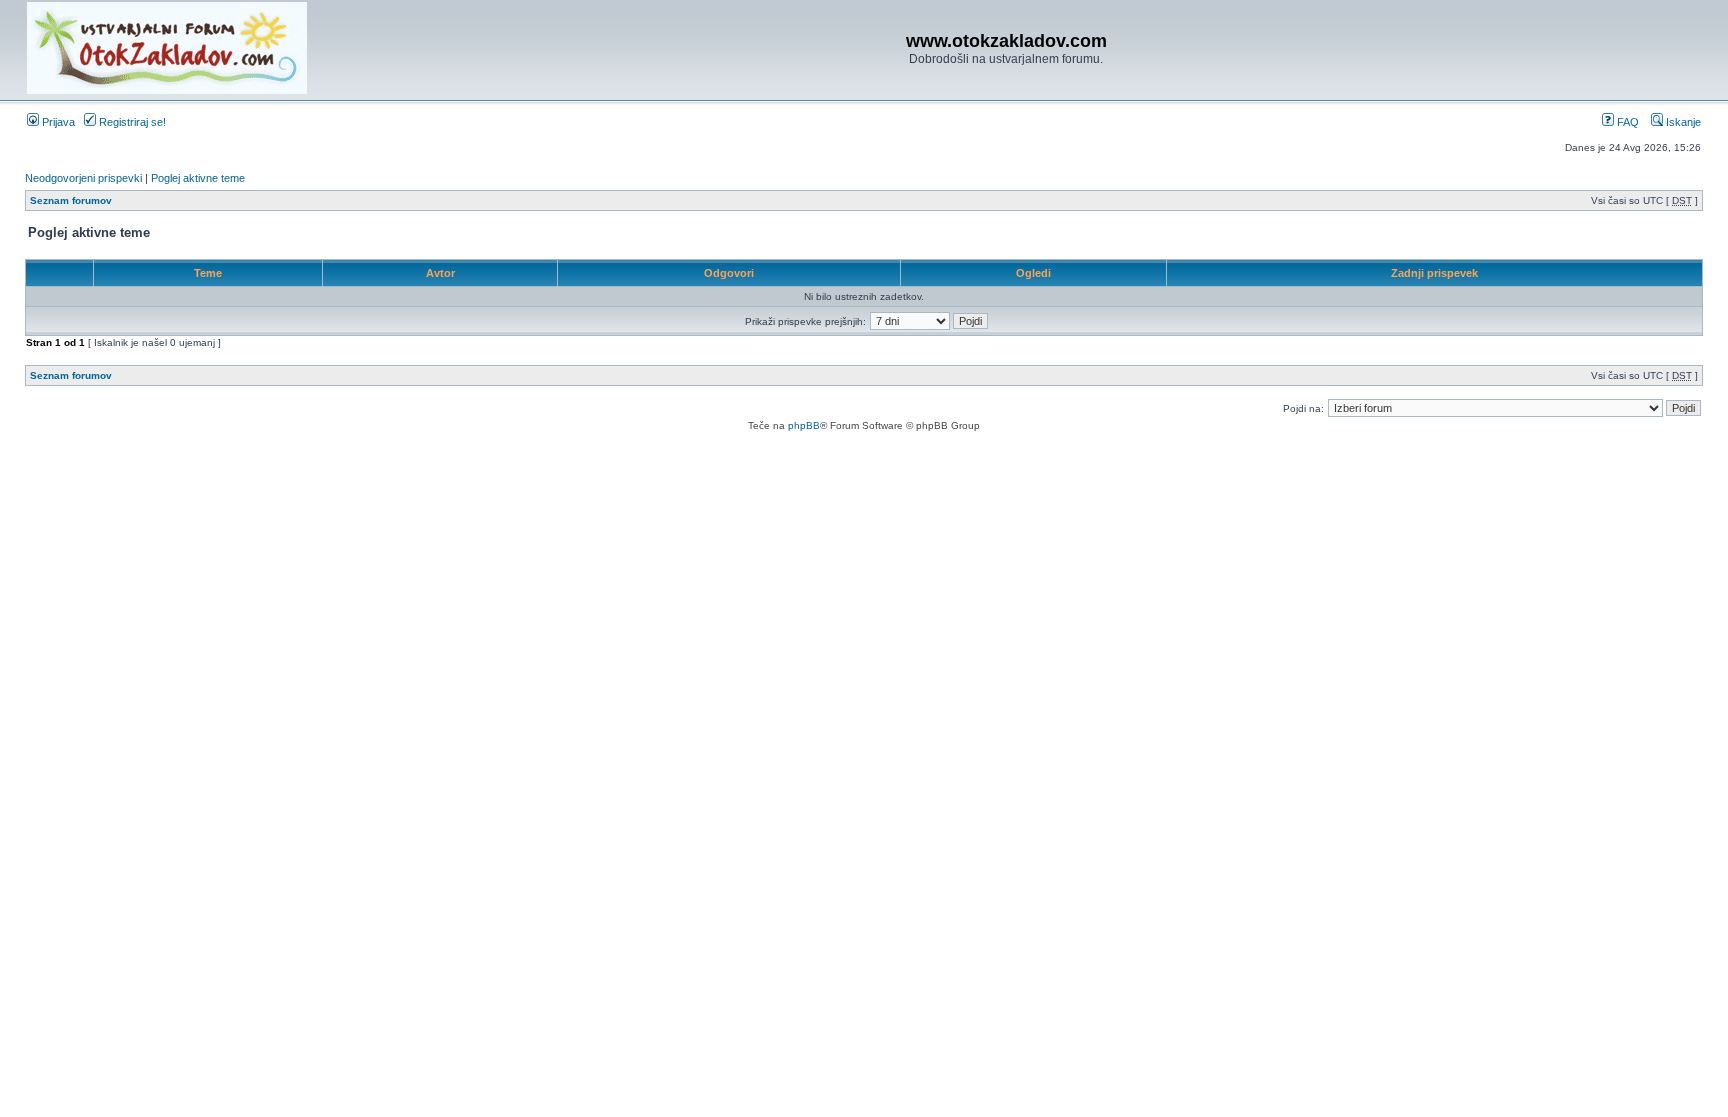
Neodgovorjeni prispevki (83, 178)
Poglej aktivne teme (198, 178)
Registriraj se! (131, 122)
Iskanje (1682, 122)
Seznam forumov (71, 200)
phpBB (804, 425)
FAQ (1626, 122)
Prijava (57, 122)
